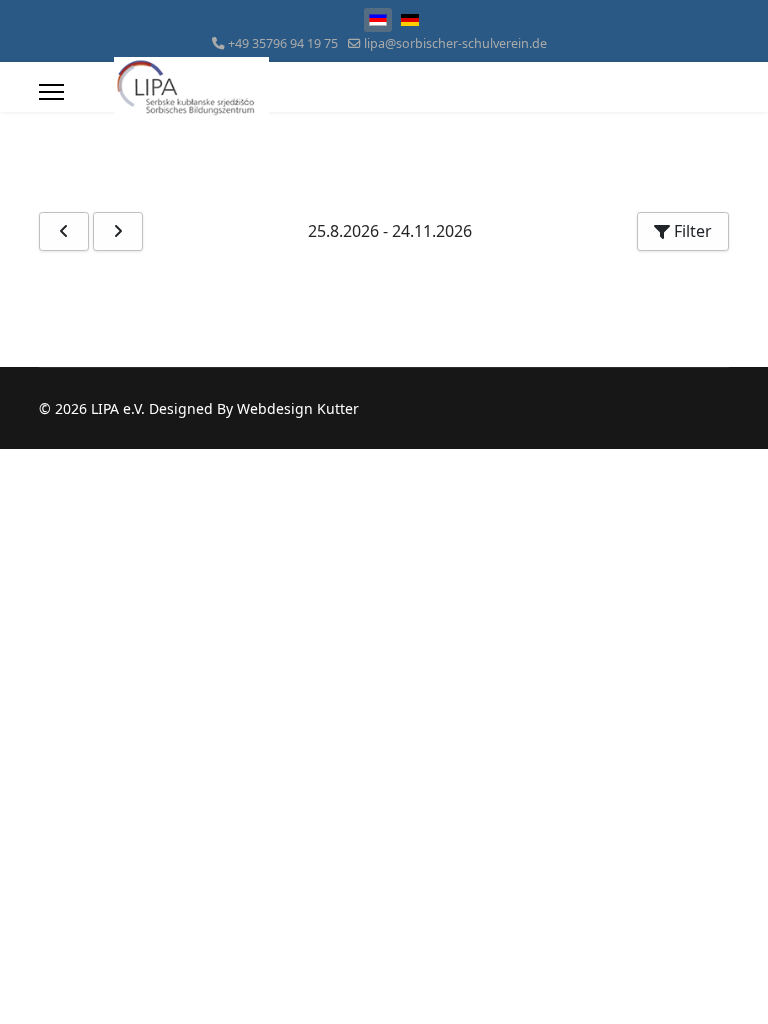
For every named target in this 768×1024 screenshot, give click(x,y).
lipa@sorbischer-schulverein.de (455, 43)
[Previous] (64, 231)
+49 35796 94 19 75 (283, 43)
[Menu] (51, 92)
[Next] (118, 231)
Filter (691, 231)
